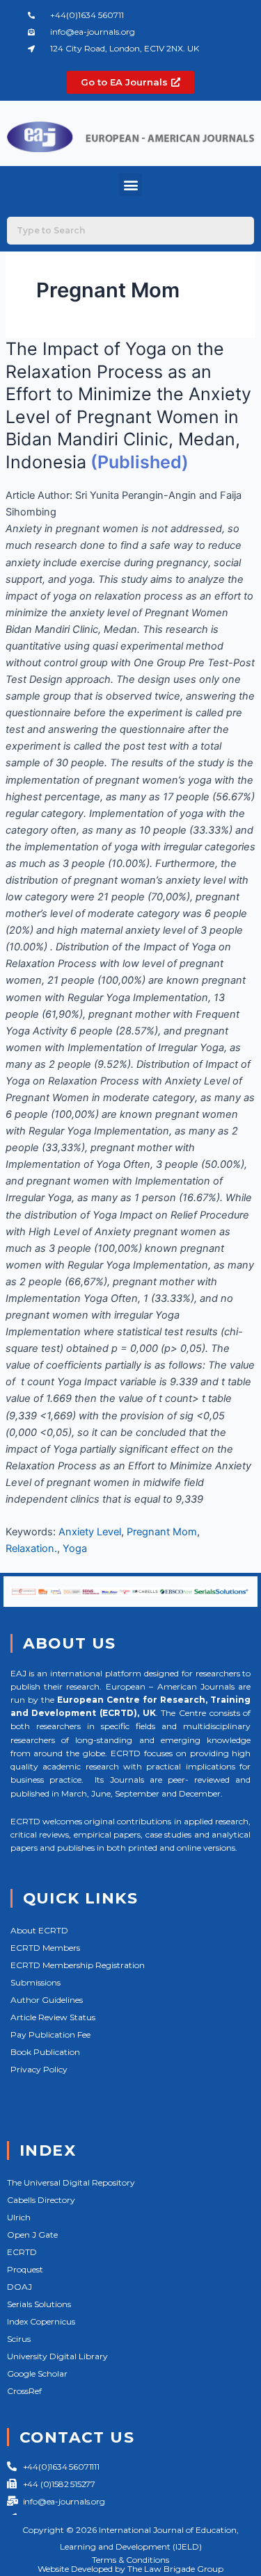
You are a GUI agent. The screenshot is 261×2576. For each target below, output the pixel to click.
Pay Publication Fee (50, 2034)
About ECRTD (39, 1930)
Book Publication (45, 2052)
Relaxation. (31, 1549)
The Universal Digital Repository (71, 2182)
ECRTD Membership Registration (78, 1965)
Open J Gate (32, 2235)
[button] (130, 184)
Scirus (19, 2339)
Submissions (35, 1982)
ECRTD (22, 2252)
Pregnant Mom (162, 1532)
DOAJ (19, 2287)
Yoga (75, 1549)
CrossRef (24, 2391)
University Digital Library (57, 2356)
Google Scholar (37, 2373)
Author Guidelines (47, 2000)
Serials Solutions (39, 2304)
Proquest (25, 2269)
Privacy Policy (39, 2069)
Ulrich (19, 2217)
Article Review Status (53, 2017)
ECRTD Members (45, 1948)
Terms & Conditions (130, 2560)
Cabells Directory (41, 2200)
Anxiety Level (90, 1532)
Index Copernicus (41, 2321)
